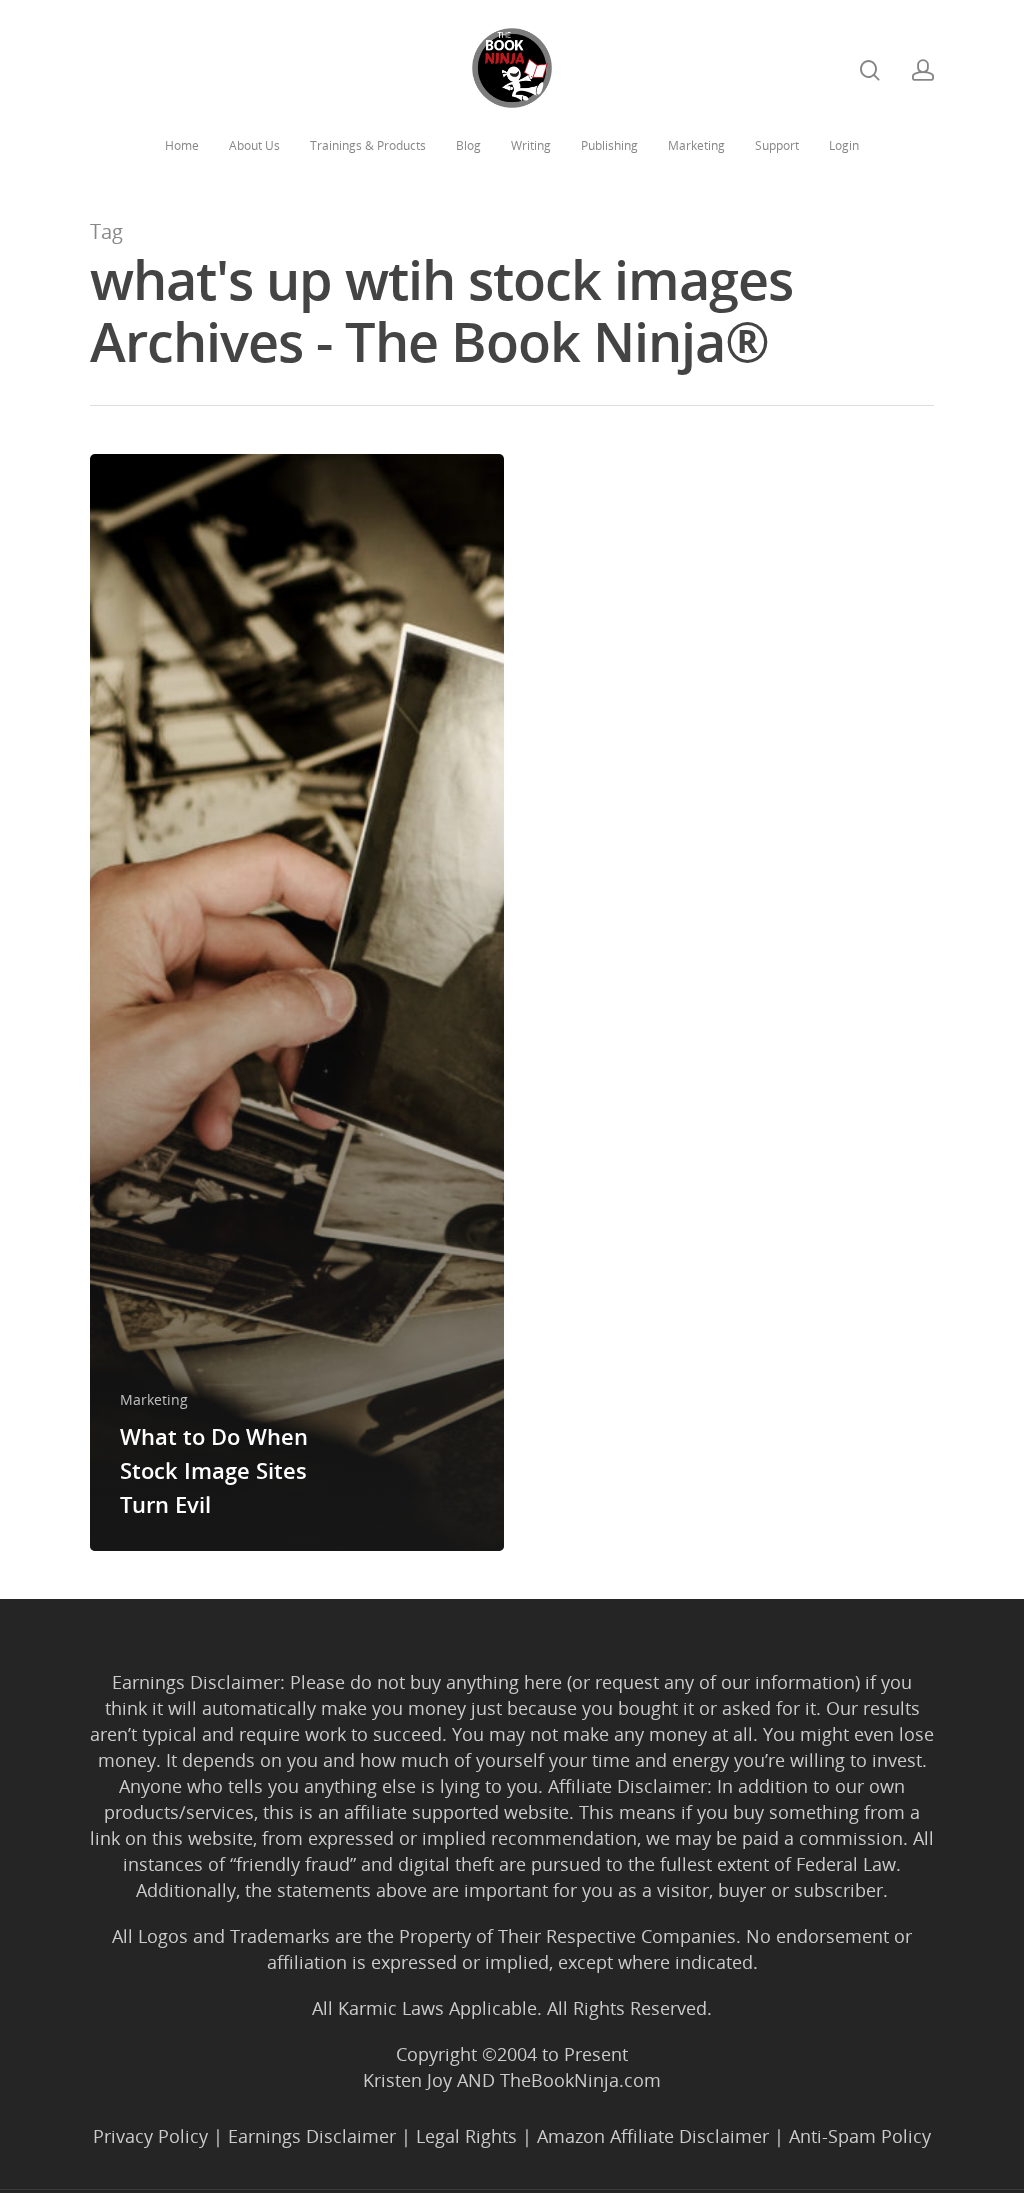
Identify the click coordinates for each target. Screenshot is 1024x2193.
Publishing (609, 145)
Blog (468, 145)
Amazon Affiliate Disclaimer (653, 2136)
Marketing (696, 145)
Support (777, 145)
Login (844, 145)
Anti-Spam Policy (860, 2136)
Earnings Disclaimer (312, 2136)
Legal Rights (466, 2136)
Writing (531, 145)
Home (182, 145)
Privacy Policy (150, 2136)
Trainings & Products (368, 145)
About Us (254, 145)
